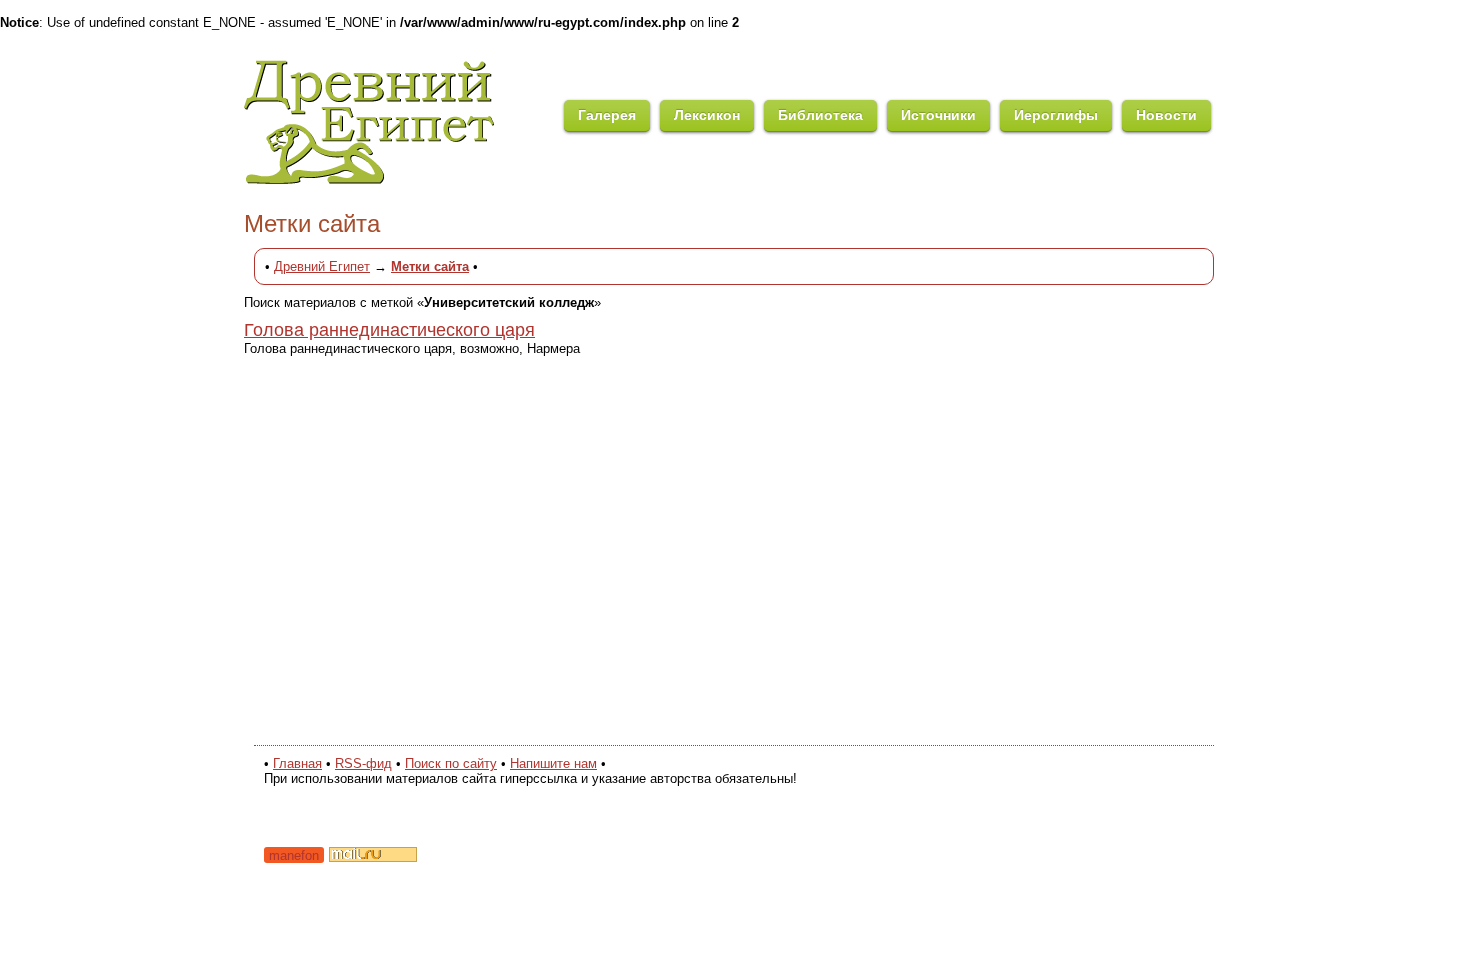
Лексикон (707, 115)
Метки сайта (430, 266)
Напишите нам (553, 763)
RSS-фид (363, 763)
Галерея (607, 115)
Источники (938, 115)
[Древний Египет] (404, 180)
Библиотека (820, 115)
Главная (297, 763)
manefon (294, 855)
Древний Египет (322, 266)
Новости (1166, 115)
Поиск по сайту (451, 763)
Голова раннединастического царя (389, 330)
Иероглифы (1056, 115)
